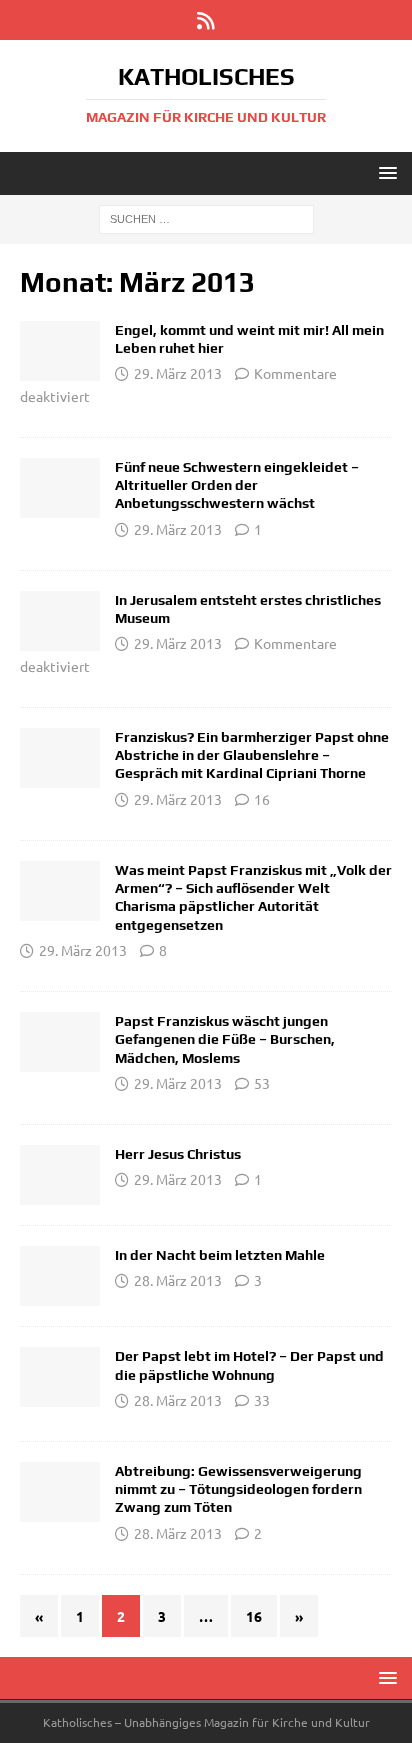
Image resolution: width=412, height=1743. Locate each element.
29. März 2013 (178, 373)
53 (262, 1083)
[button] (384, 172)
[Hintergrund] (60, 1492)
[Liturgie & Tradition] (60, 488)
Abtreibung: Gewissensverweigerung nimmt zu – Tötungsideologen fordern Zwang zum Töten (238, 1489)
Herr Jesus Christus (178, 1154)
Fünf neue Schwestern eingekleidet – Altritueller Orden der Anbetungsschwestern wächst (237, 485)
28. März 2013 (178, 1280)
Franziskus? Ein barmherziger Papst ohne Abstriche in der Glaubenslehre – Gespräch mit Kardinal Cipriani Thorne (252, 755)
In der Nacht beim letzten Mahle (220, 1255)
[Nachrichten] (60, 351)
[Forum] (60, 891)
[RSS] (206, 20)
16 (262, 799)
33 (262, 1400)
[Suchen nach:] (206, 218)
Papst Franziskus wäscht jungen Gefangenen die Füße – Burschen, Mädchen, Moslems (225, 1039)
